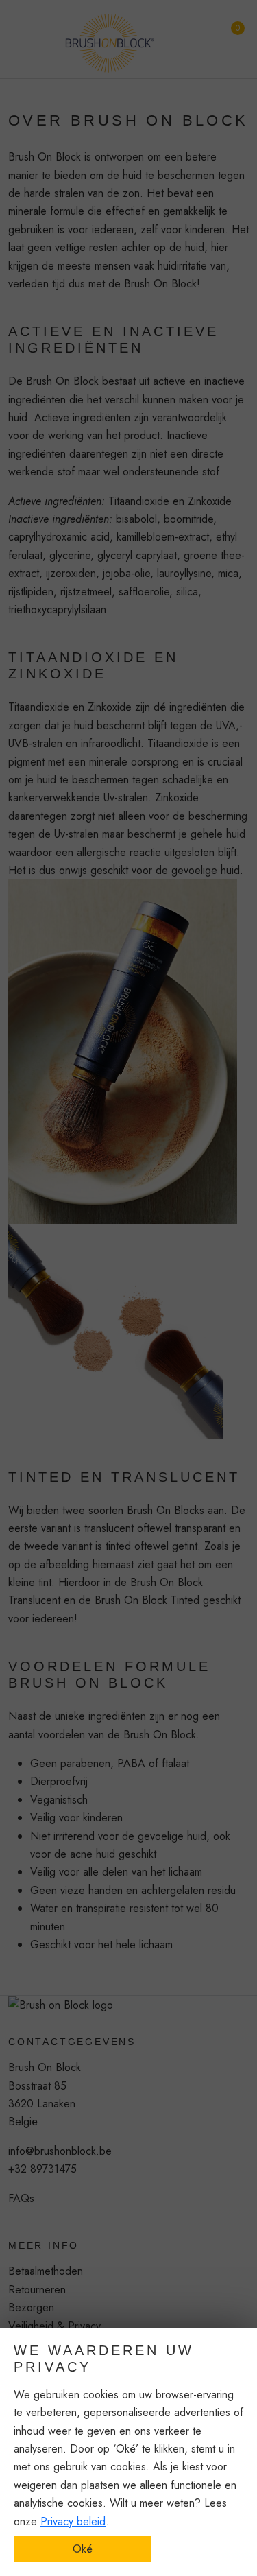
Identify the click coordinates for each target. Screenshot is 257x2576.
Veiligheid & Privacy (54, 2326)
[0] (228, 34)
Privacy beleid (73, 2521)
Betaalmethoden (46, 2271)
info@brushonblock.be (60, 2151)
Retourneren (37, 2290)
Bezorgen (31, 2307)
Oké (83, 2549)
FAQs (21, 2198)
